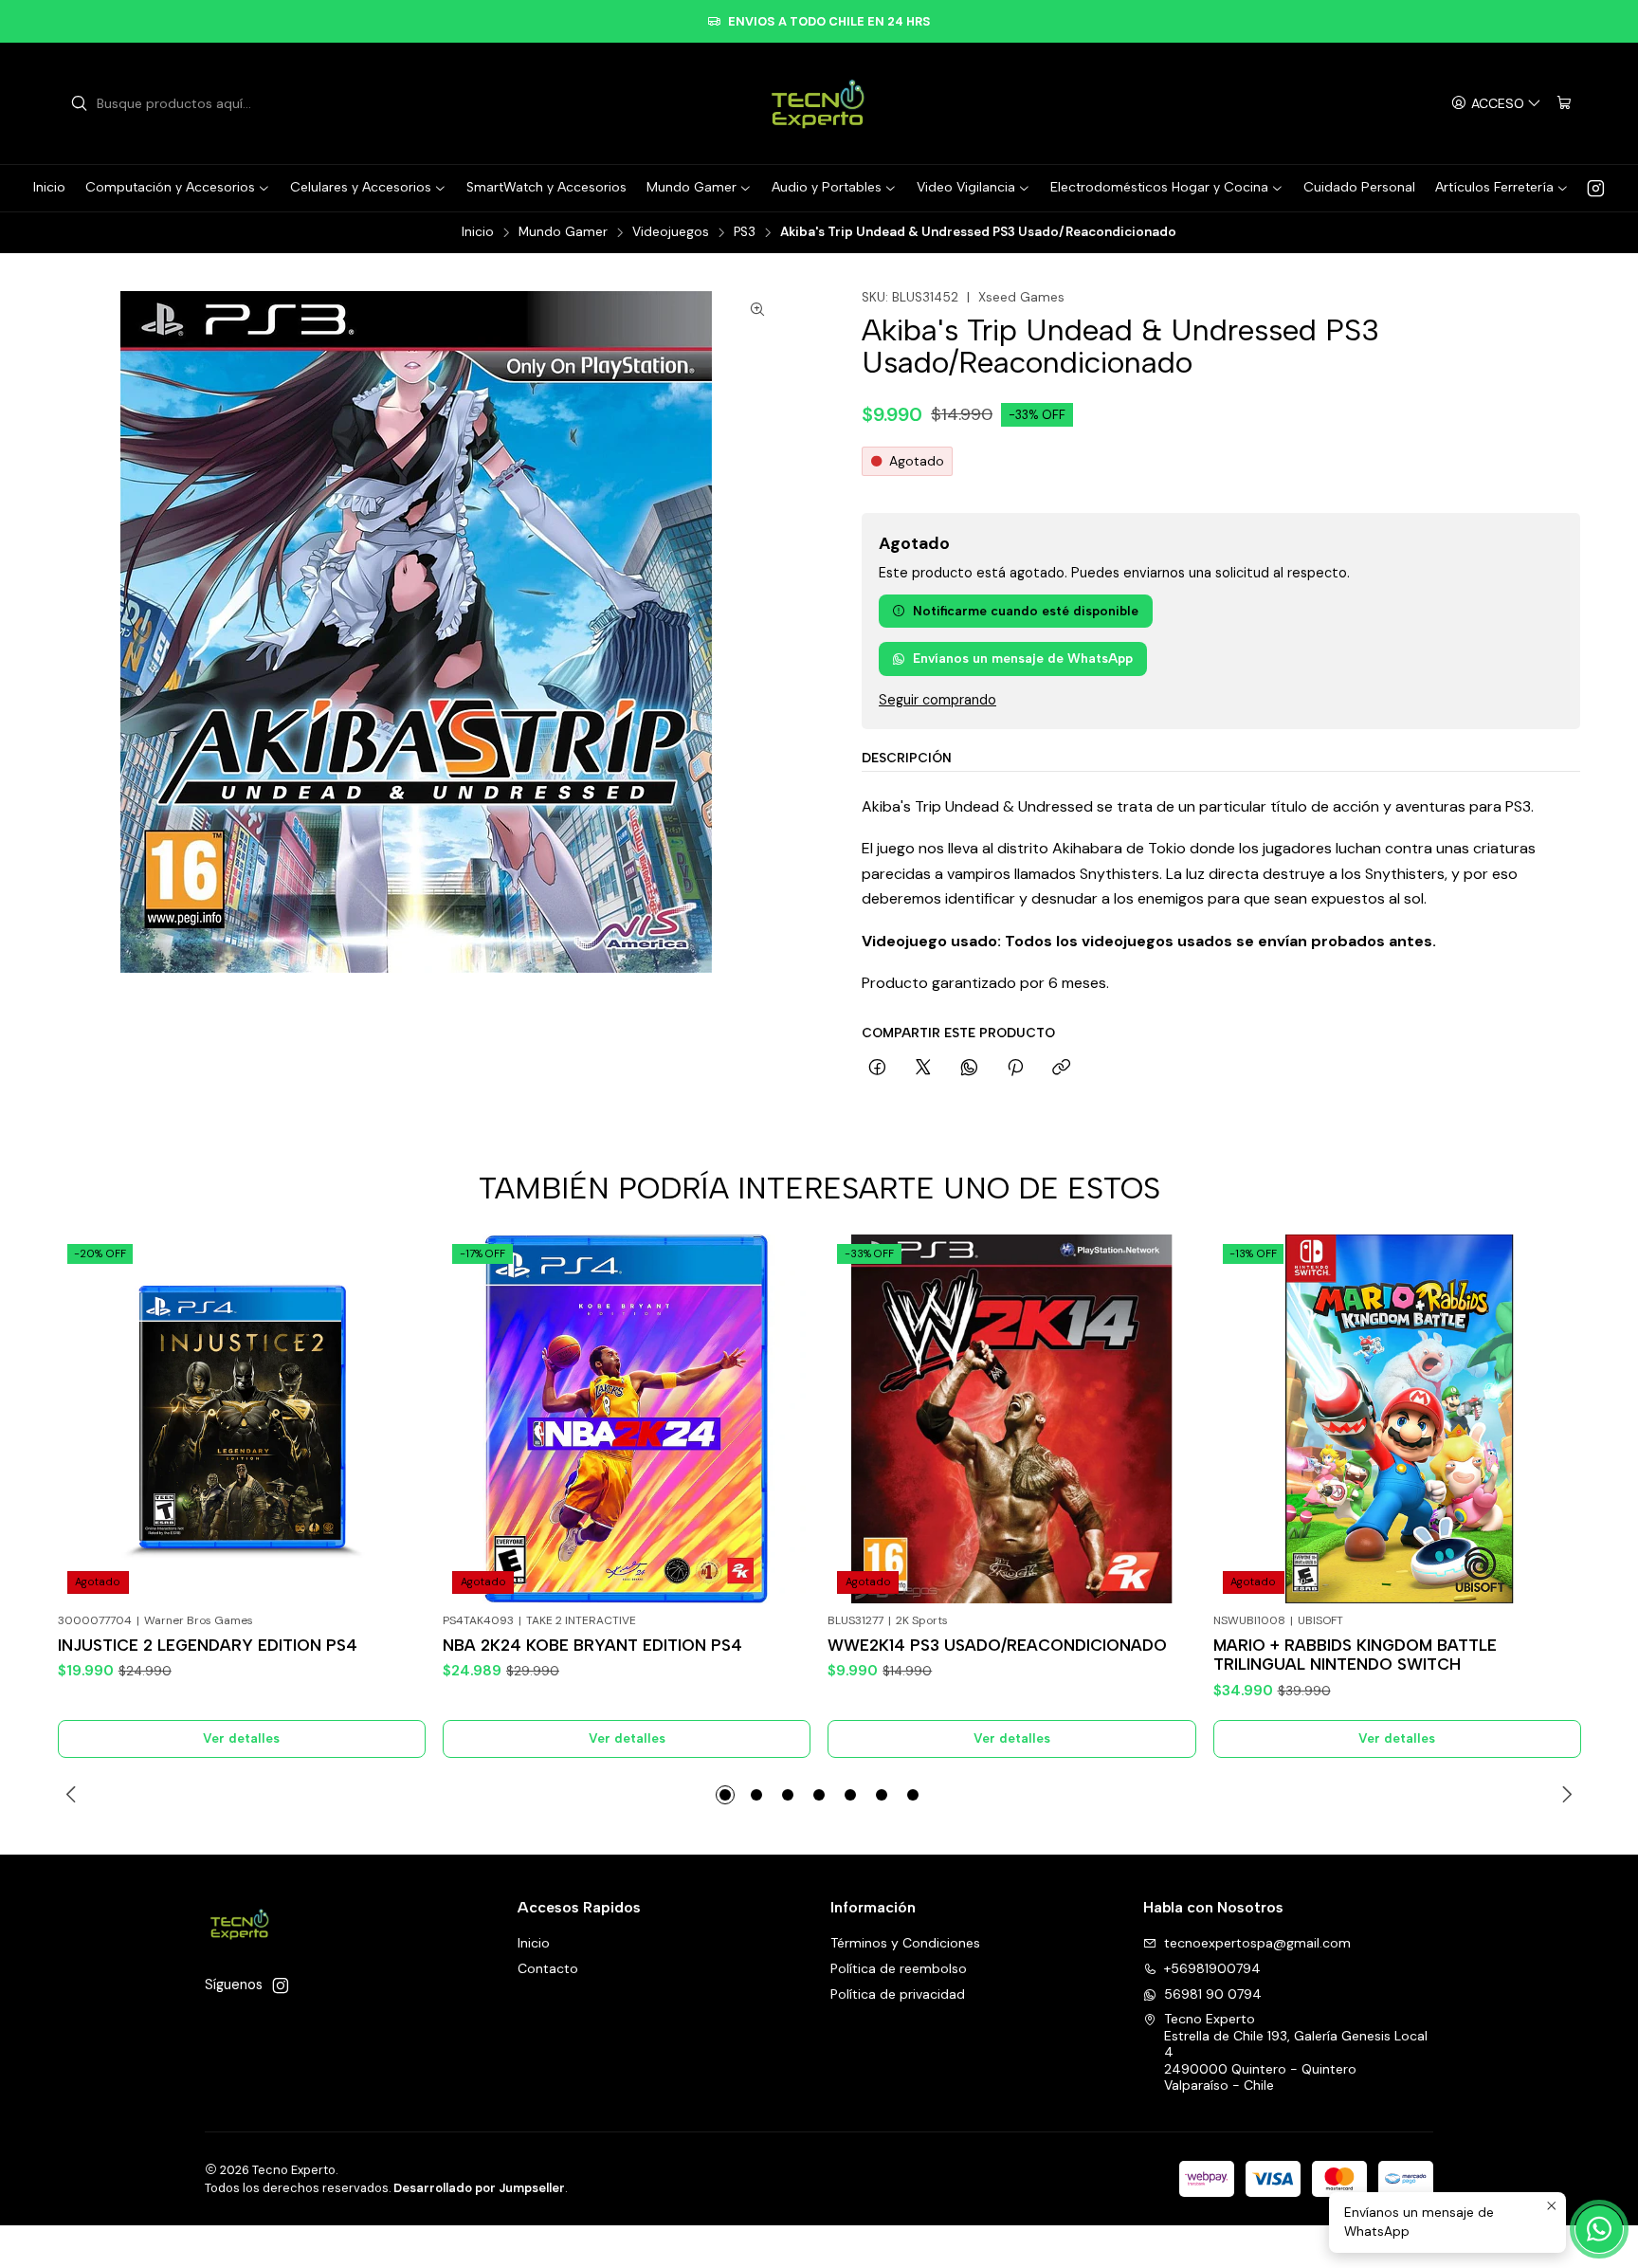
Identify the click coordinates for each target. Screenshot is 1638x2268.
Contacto (548, 1968)
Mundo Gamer (563, 232)
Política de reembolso (899, 1968)
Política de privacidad (898, 1994)
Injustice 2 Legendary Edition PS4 (208, 1645)
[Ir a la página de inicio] (819, 103)
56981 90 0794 (1213, 1994)
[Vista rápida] (397, 1442)
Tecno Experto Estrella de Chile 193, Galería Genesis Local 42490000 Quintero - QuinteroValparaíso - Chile (1296, 2052)
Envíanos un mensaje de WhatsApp (1023, 658)
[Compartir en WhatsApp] (969, 1069)
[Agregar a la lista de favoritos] (397, 1395)
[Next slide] (1564, 1795)
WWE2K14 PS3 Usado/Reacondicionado (997, 1645)
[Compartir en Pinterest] (1015, 1069)
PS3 (745, 232)
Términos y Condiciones (905, 1943)
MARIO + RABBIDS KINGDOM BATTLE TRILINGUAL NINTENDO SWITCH (1355, 1655)
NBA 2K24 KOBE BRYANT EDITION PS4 (592, 1645)
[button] (725, 1795)
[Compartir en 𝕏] (923, 1069)
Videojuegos (671, 232)
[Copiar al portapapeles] (1061, 1069)
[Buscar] (79, 103)
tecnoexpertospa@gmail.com (1257, 1943)
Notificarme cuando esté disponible (1026, 611)
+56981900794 (1212, 1968)
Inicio (478, 232)
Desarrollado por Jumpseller (479, 2188)
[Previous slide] (74, 1795)
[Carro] (1564, 104)
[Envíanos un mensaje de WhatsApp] (1599, 2229)
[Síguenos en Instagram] (1596, 188)
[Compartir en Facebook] (877, 1069)
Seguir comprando (937, 700)
